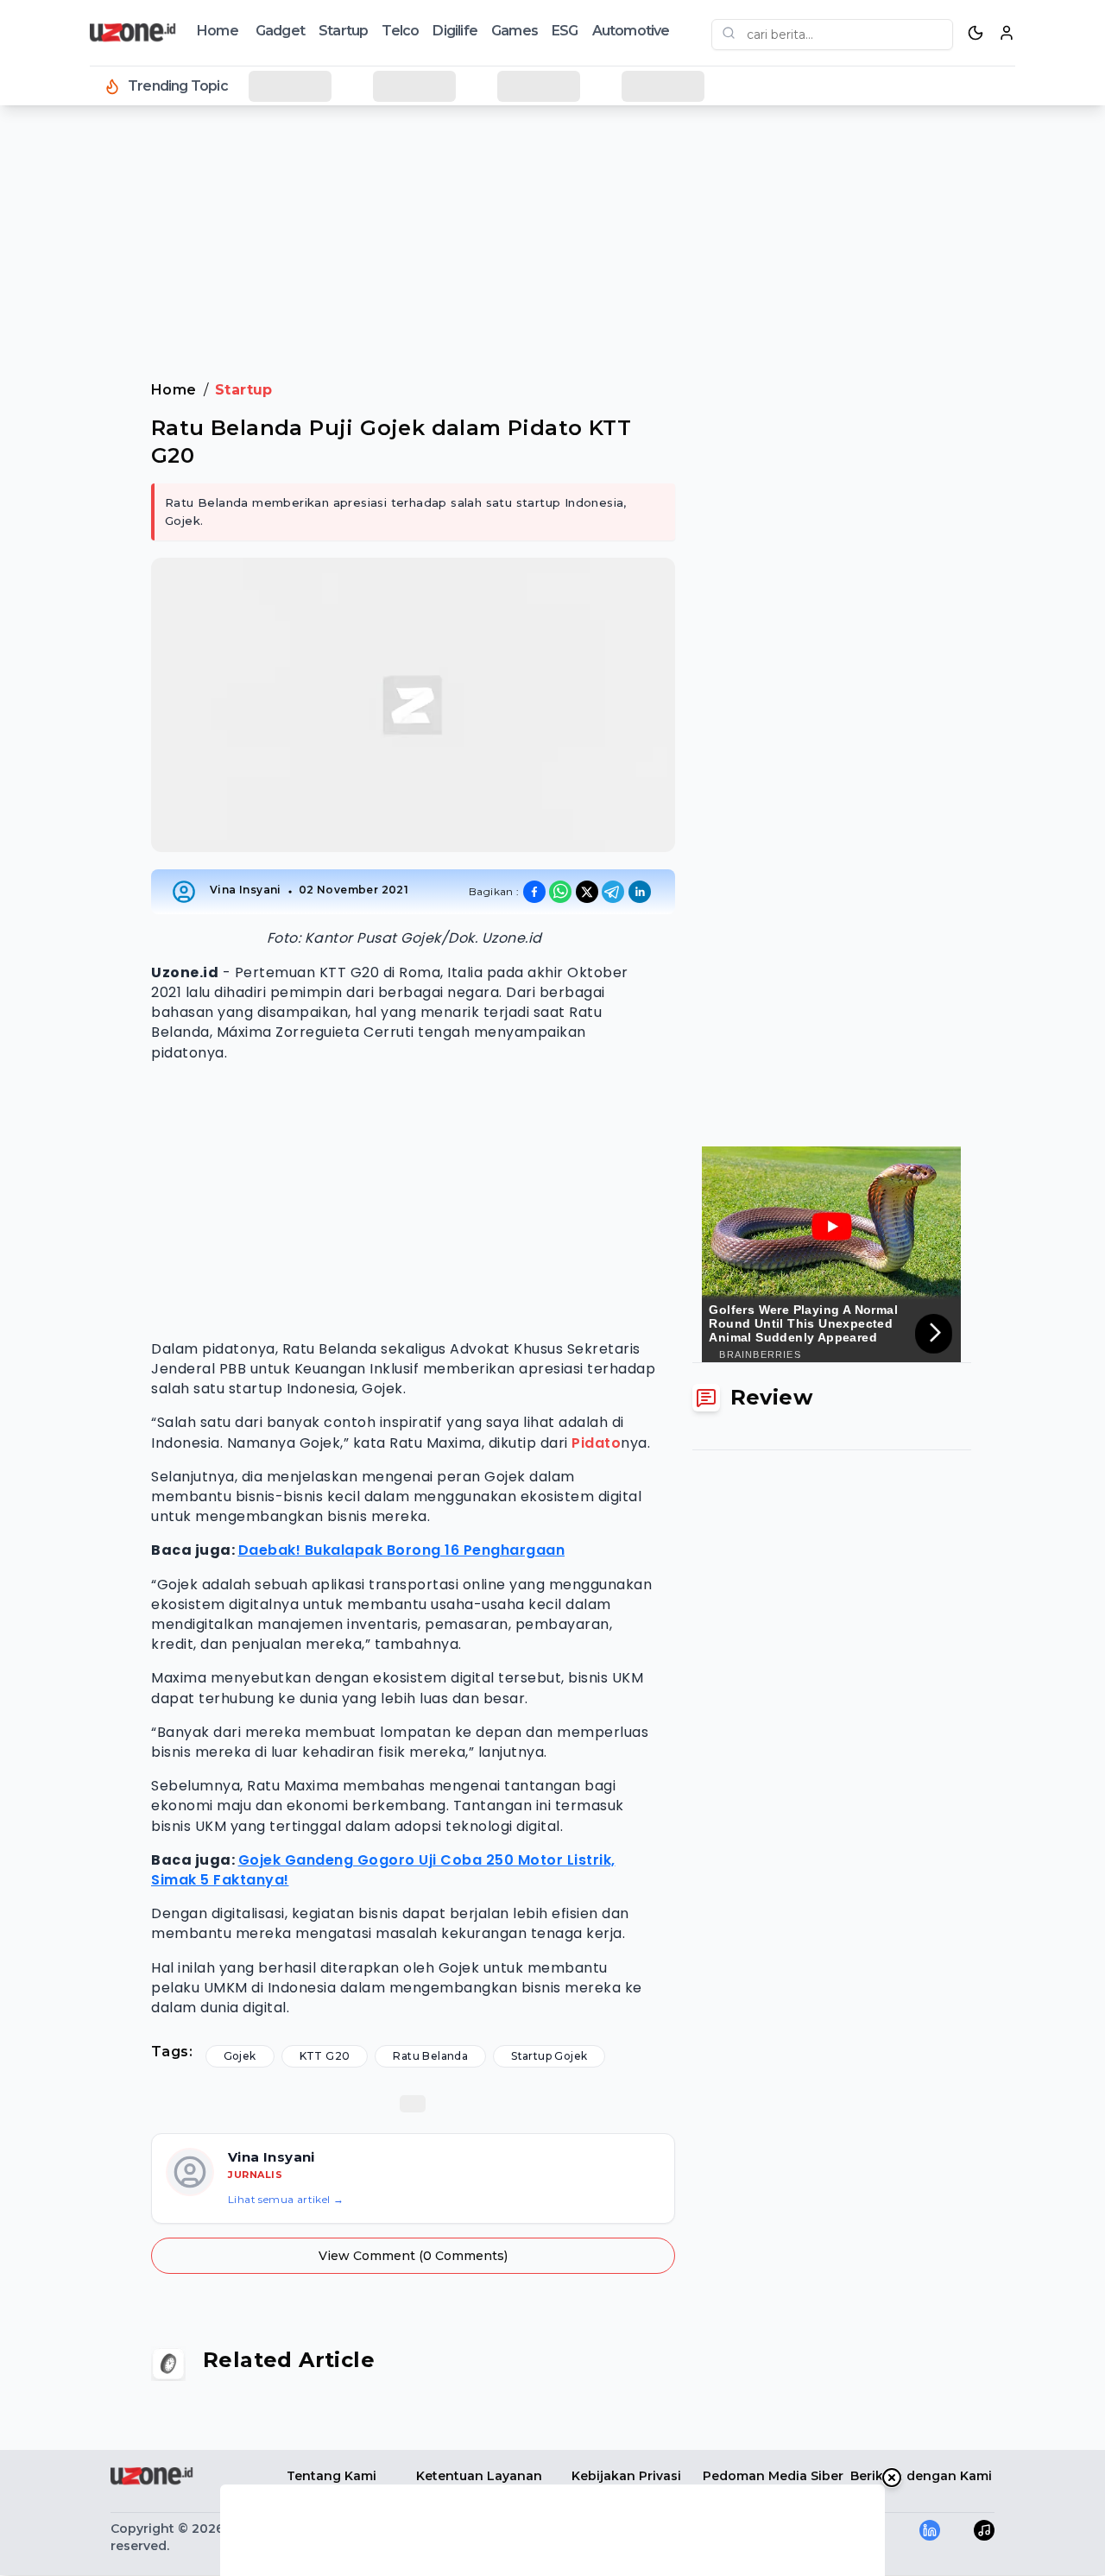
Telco (400, 31)
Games (515, 31)
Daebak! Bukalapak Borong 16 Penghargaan (402, 1550)
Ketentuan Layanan (479, 2476)
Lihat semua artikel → (286, 2199)
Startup (343, 31)
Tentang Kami (331, 2476)
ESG (565, 31)
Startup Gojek (549, 2056)
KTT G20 (325, 2056)
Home (218, 31)
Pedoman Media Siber (773, 2476)
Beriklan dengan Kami (921, 2476)
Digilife (455, 31)
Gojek (240, 2056)
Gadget (280, 31)
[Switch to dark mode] (976, 33)
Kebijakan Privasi (626, 2476)
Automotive (631, 31)
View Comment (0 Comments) (413, 2256)
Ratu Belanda (430, 2056)
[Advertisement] (83, 397)
